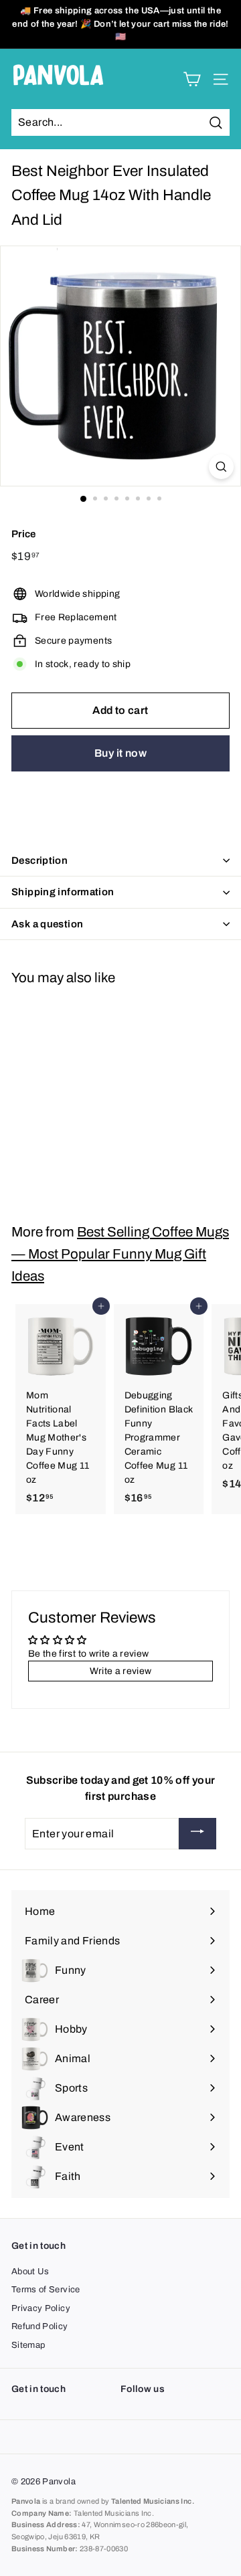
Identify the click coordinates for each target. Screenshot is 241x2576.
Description (39, 860)
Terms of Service (46, 2290)
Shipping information (63, 892)
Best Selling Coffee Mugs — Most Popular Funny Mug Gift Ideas (120, 1254)
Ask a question (47, 924)
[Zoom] (221, 467)
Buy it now (120, 753)
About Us (30, 2272)
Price (24, 534)
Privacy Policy (41, 2308)
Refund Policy (40, 2326)
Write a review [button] (121, 1671)
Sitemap (28, 2345)
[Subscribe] (197, 1834)
